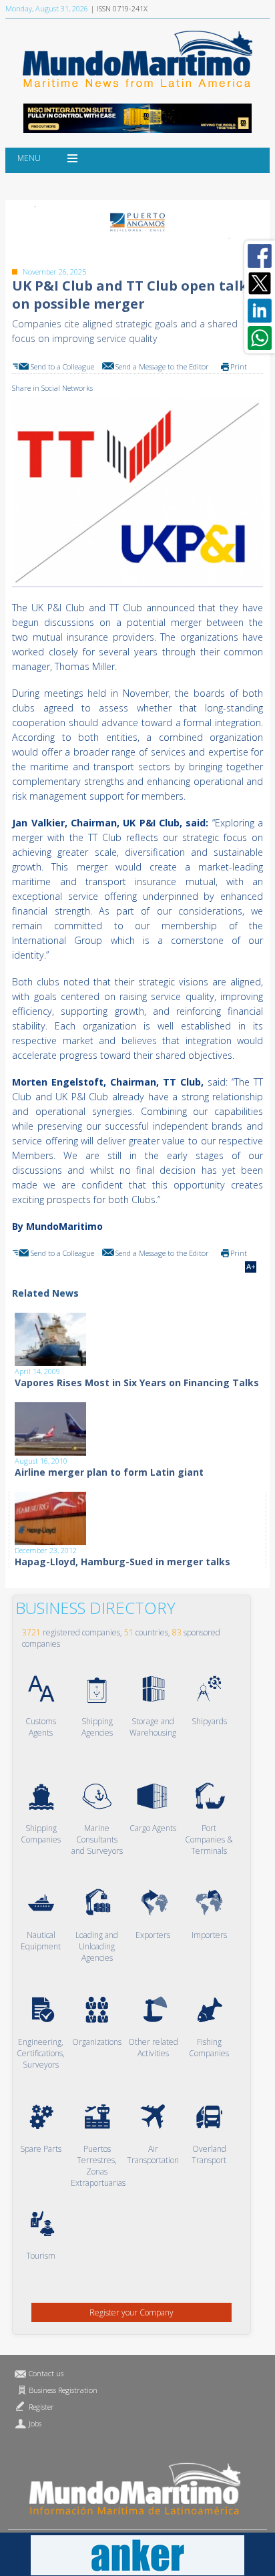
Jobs (35, 2423)
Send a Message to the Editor (162, 366)
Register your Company (131, 2312)
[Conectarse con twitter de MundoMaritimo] (260, 283)
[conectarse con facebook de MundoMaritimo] (260, 256)
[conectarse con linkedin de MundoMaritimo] (260, 311)
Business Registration (63, 2390)
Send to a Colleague (62, 366)
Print (239, 366)
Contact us (46, 2373)
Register (41, 2407)
